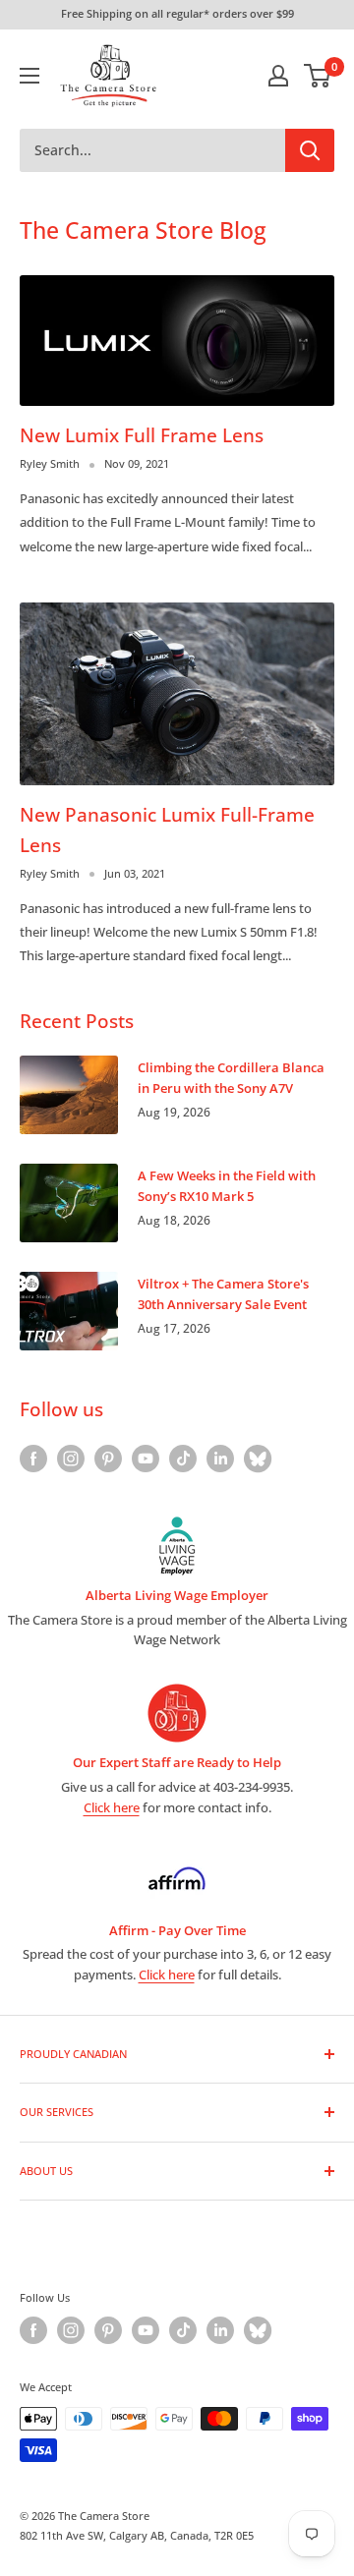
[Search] (310, 150)
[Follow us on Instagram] (71, 1459)
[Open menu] (29, 76)
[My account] (278, 76)
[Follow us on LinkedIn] (220, 1459)
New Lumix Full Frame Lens (142, 435)
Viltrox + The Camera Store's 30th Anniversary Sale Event (223, 1293)
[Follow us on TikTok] (183, 1459)
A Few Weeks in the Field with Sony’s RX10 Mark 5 (227, 1185)
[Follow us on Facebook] (33, 1459)
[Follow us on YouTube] (146, 1459)
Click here (112, 1807)
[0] (318, 76)
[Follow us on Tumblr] (258, 1459)
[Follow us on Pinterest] (108, 1459)
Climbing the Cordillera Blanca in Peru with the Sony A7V (231, 1077)
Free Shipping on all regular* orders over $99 (177, 13)
